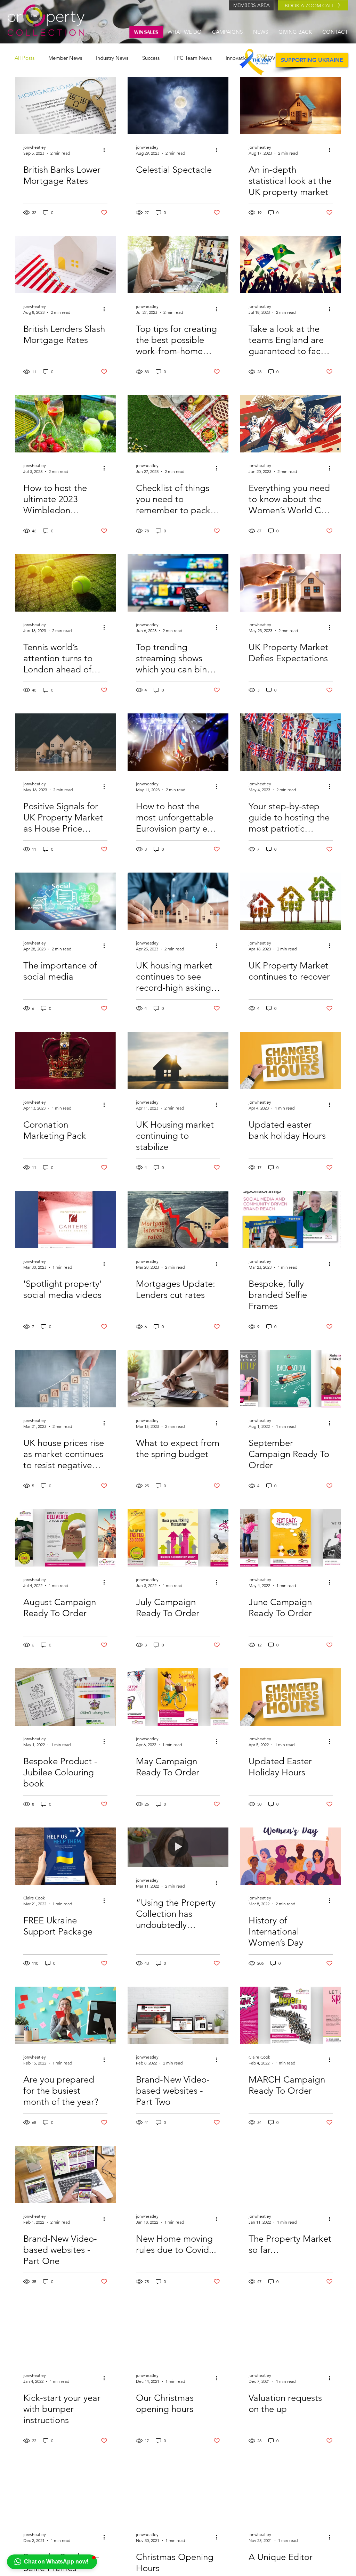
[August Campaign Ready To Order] (65, 1538)
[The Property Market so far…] (291, 2174)
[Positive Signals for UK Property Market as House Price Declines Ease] (65, 742)
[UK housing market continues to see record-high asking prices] (178, 901)
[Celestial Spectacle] (178, 105)
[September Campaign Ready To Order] (291, 1379)
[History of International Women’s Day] (291, 1856)
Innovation (238, 58)
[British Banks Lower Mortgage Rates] (65, 105)
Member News (65, 58)
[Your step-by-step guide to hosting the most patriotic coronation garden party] (291, 742)
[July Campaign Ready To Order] (178, 1538)
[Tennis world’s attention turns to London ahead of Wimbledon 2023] (65, 583)
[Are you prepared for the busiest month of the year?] (65, 2015)
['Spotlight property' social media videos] (65, 1220)
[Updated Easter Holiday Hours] (291, 1697)
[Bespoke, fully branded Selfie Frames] (291, 1220)
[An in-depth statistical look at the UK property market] (291, 105)
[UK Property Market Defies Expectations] (291, 583)
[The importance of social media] (65, 901)
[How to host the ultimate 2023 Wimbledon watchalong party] (65, 424)
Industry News (112, 58)
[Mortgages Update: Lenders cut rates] (178, 1220)
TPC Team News (193, 58)
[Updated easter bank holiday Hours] (291, 1060)
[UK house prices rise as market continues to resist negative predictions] (65, 1379)
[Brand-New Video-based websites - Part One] (65, 2174)
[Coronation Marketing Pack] (65, 1060)
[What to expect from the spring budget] (178, 1379)
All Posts (25, 58)
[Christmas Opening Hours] (178, 2493)
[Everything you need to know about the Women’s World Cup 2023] (291, 424)
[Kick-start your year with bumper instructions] (65, 2334)
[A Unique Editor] (291, 2493)
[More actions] (106, 150)
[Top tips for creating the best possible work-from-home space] (178, 265)
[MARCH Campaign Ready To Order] (291, 2015)
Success (151, 58)
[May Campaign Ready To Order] (178, 1697)
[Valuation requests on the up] (291, 2334)
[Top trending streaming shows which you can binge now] (178, 583)
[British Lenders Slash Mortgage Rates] (65, 265)
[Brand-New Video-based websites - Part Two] (178, 2015)
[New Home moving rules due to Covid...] (178, 2174)
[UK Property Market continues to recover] (291, 901)
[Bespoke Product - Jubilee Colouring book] (65, 1697)
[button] (52, 2562)
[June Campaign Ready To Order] (291, 1538)
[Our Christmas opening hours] (178, 2334)
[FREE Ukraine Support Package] (65, 1856)
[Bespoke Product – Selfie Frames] (65, 2493)
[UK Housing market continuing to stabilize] (178, 1060)
